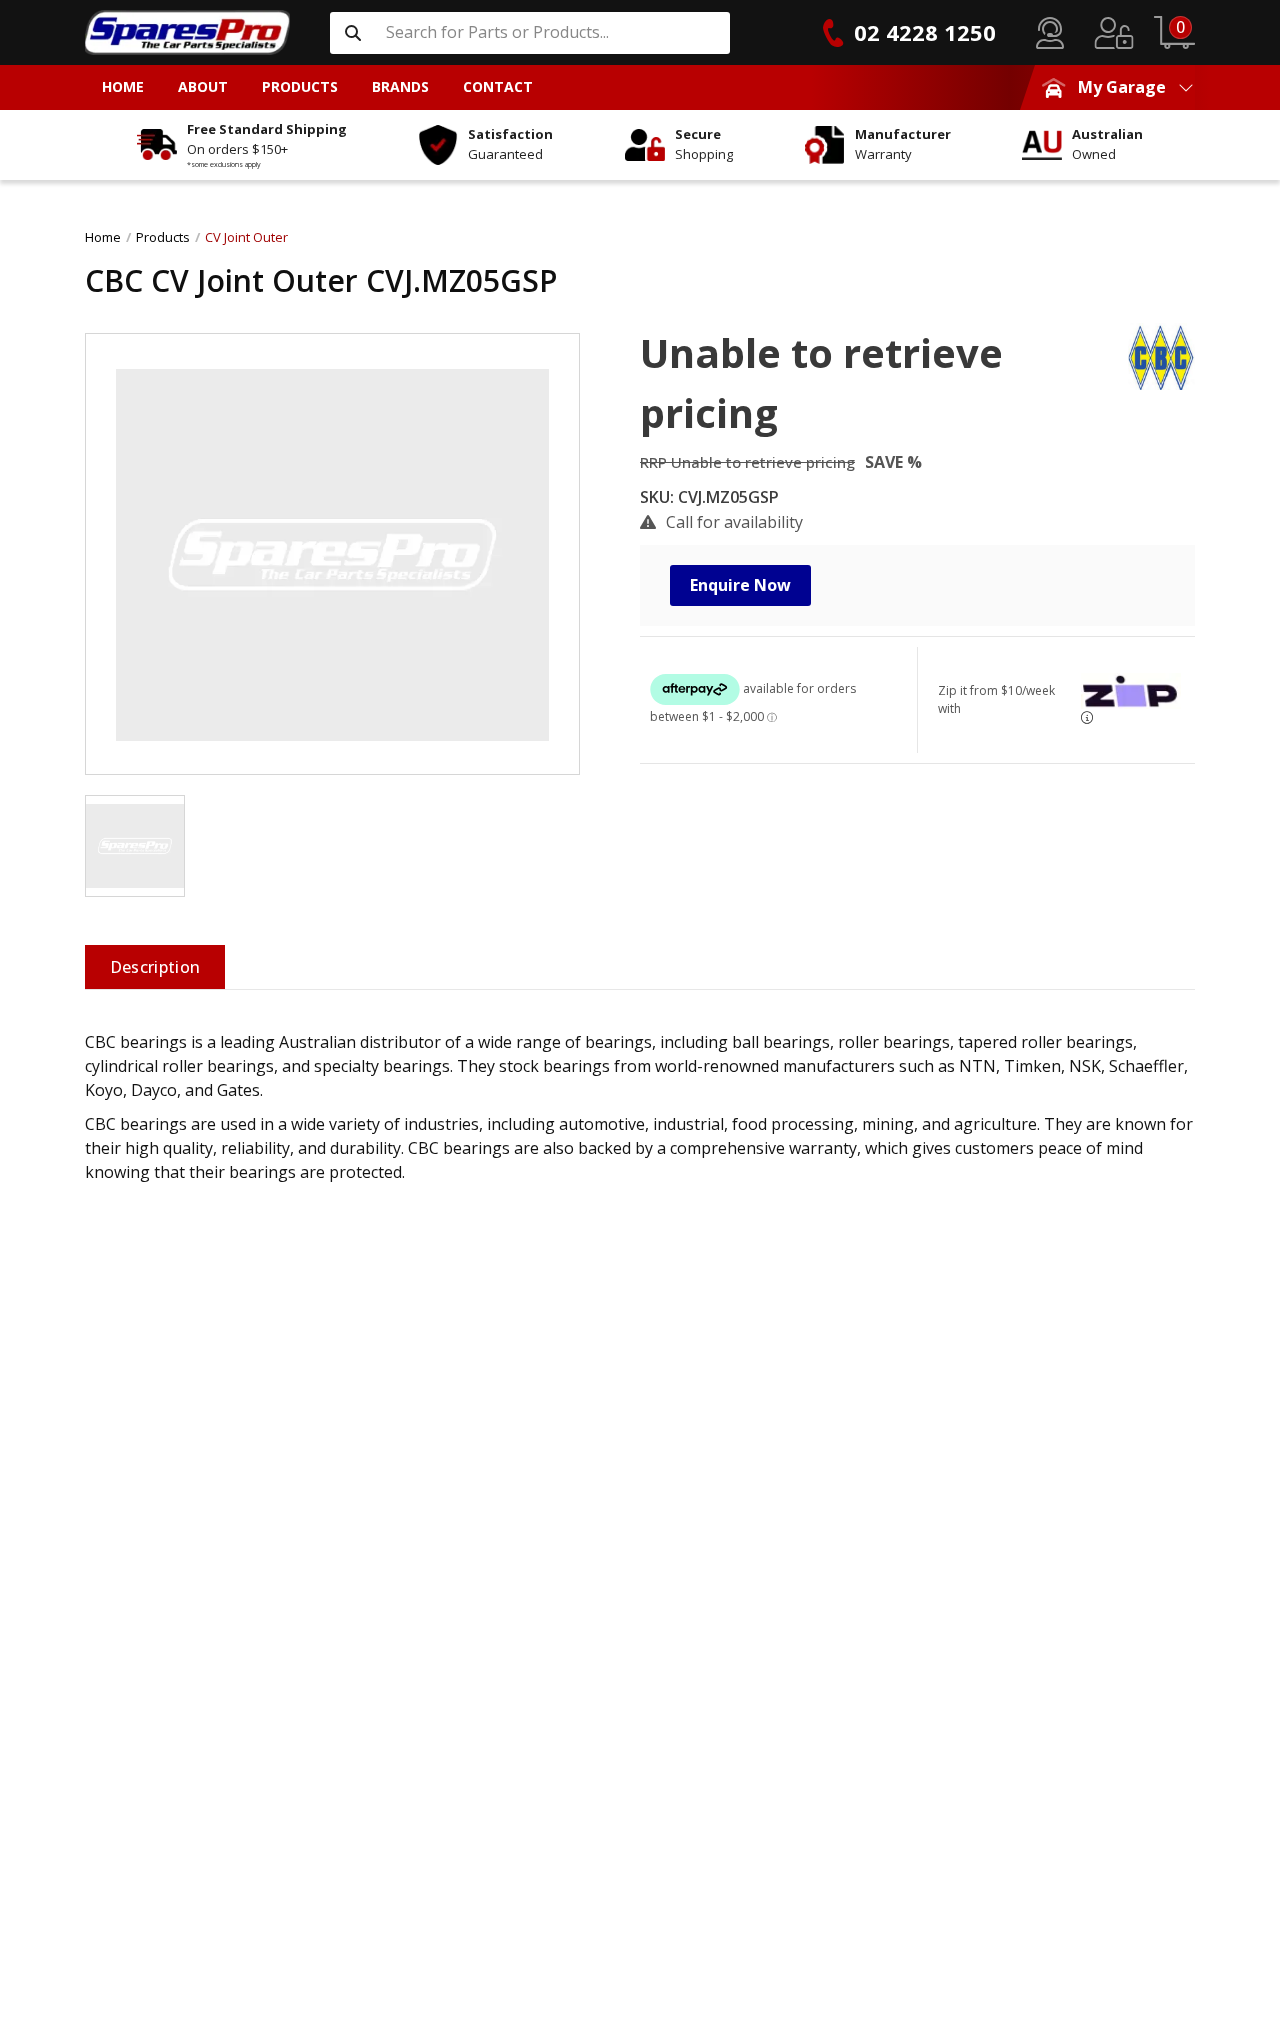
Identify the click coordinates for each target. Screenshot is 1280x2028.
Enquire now (740, 585)
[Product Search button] (353, 33)
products (163, 237)
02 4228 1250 (925, 32)
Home (103, 237)
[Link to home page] (187, 32)
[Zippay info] (1087, 717)
